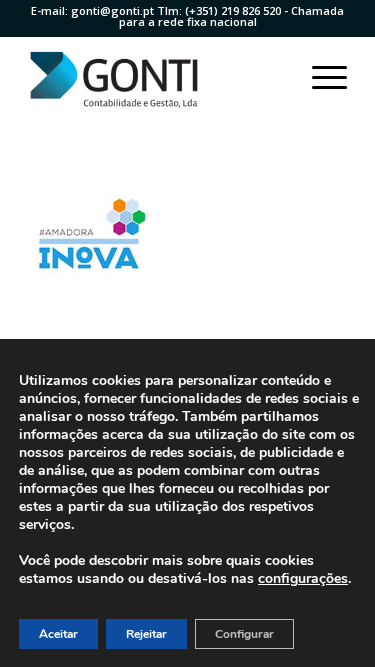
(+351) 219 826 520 (233, 10)
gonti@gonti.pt (112, 10)
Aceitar (58, 634)
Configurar (244, 634)
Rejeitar (146, 634)
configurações (303, 579)
